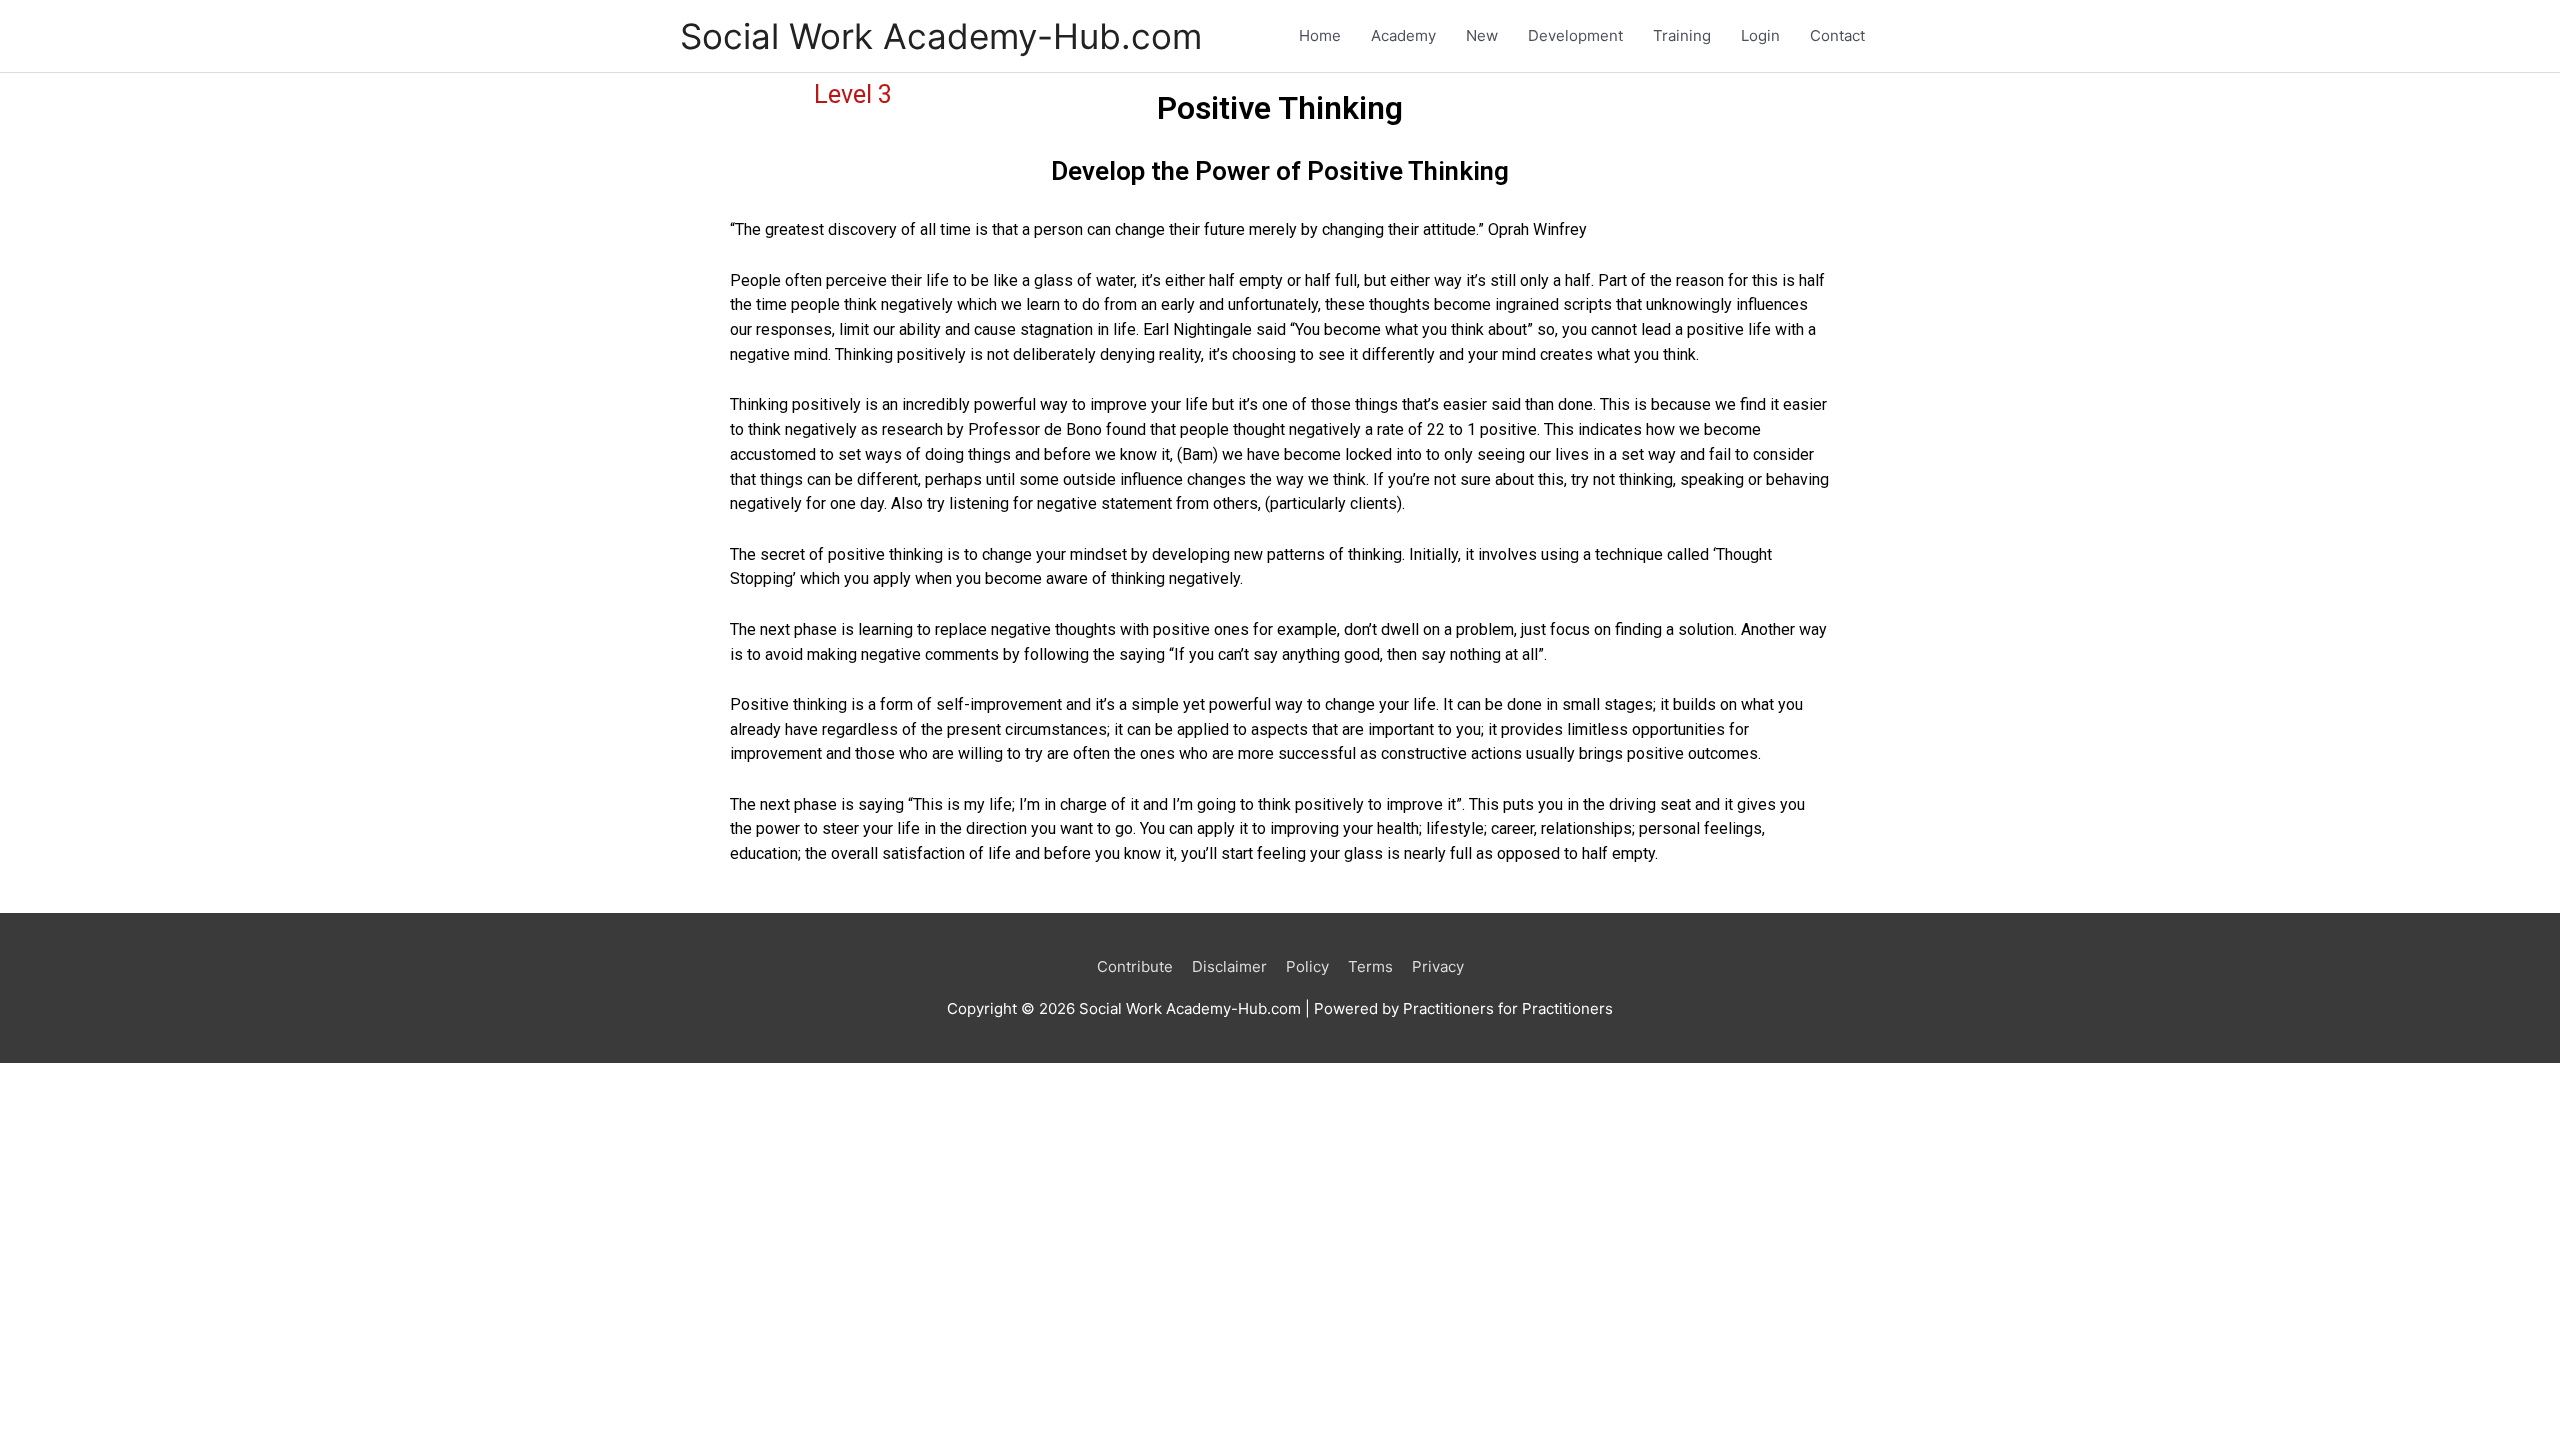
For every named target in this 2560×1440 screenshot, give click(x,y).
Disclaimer (1229, 966)
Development (1575, 35)
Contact (1837, 35)
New (1482, 35)
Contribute (1135, 966)
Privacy (1438, 966)
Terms (1370, 966)
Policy (1307, 966)
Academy (1403, 35)
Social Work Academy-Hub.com (941, 36)
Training (1682, 35)
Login (1760, 35)
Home (1320, 35)
